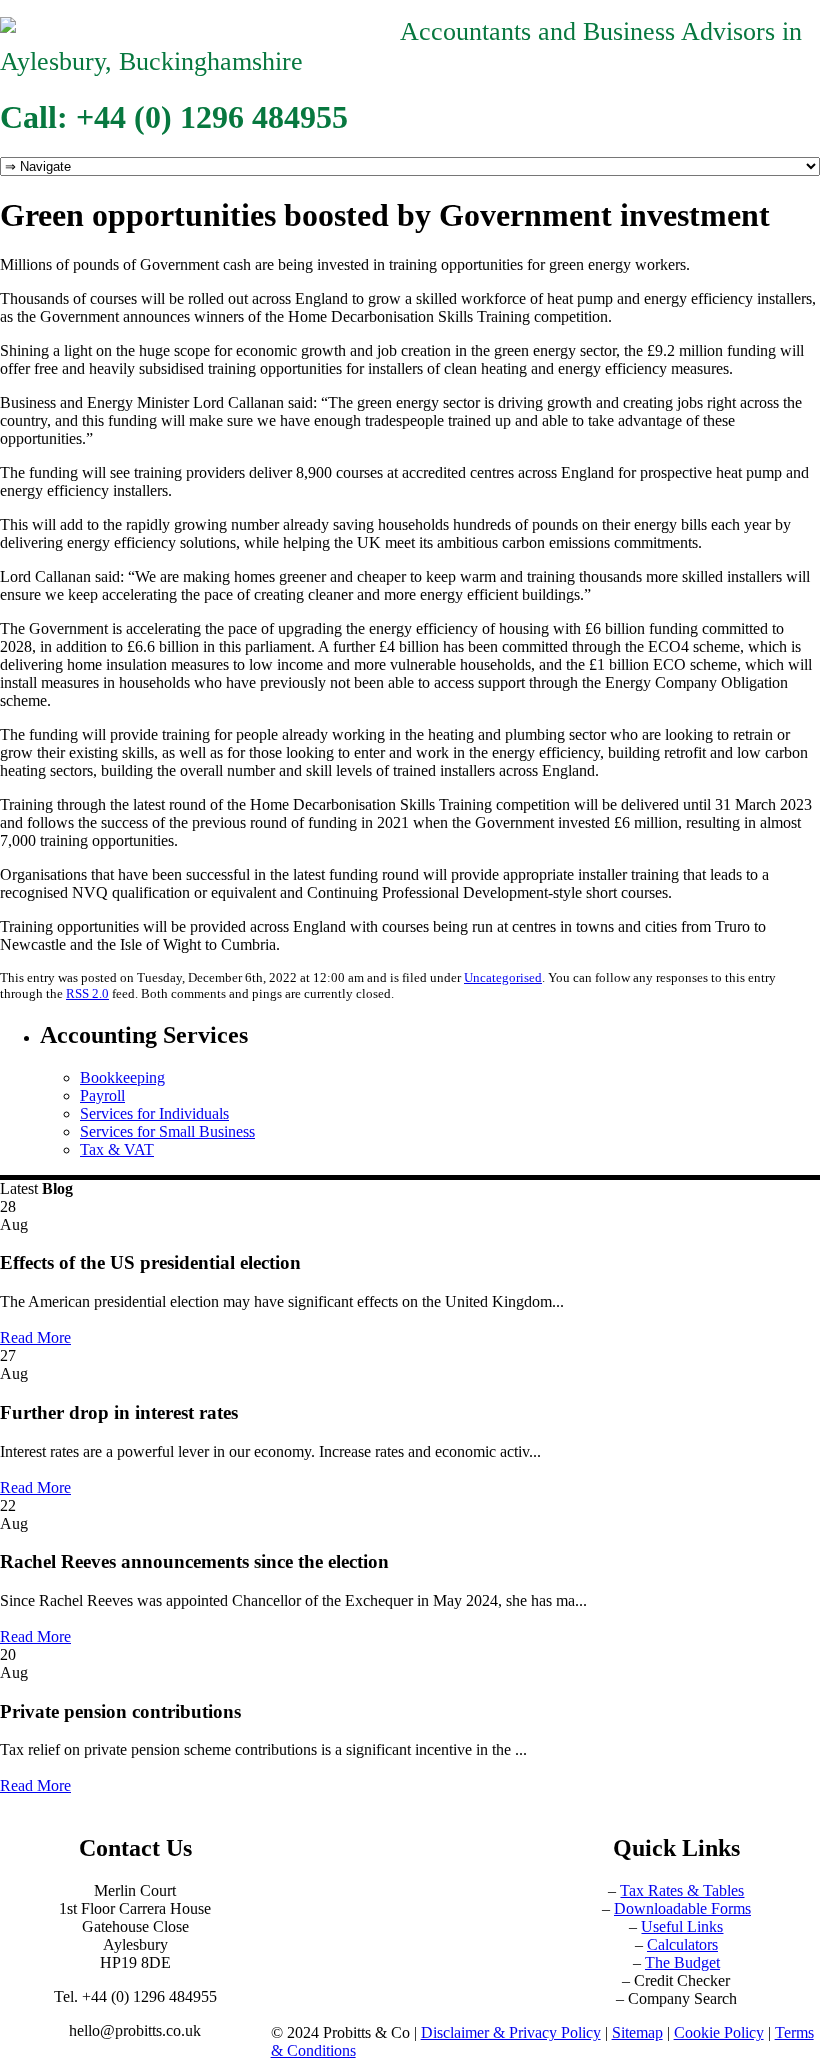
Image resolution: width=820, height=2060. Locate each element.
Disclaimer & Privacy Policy (511, 2032)
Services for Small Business (167, 1131)
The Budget (682, 1962)
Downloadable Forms (682, 1908)
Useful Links (682, 1926)
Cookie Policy (719, 2032)
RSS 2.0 (87, 993)
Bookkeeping (122, 1077)
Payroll (102, 1095)
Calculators (682, 1944)
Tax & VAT (117, 1149)
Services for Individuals (154, 1113)
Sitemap (637, 2032)
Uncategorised (503, 977)
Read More (35, 1337)
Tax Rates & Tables (682, 1890)
